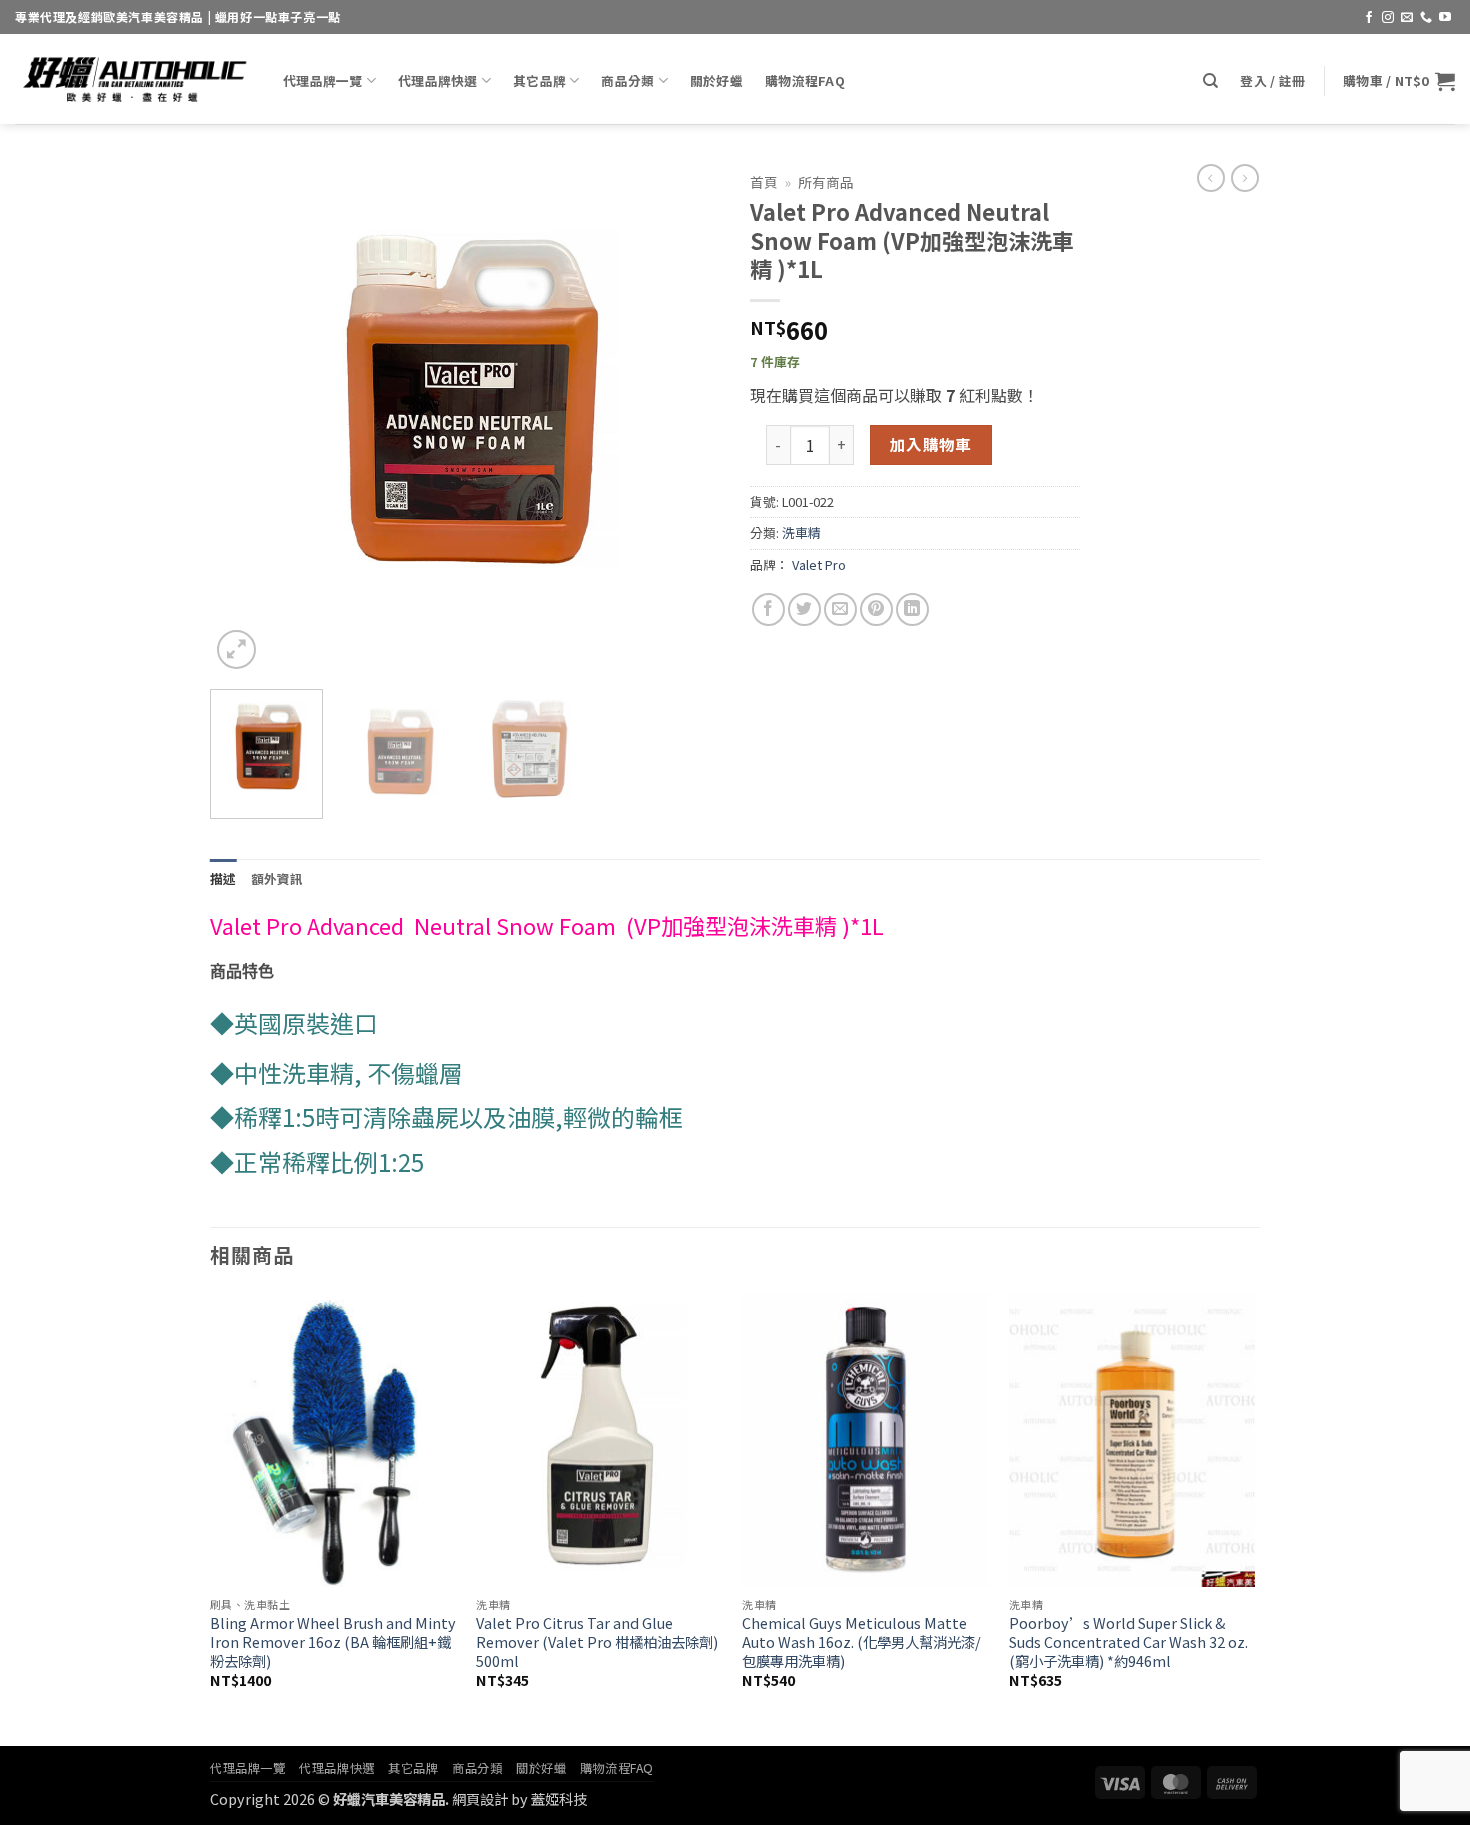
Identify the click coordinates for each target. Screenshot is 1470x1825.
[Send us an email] (1407, 18)
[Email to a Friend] (840, 609)
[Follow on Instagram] (1388, 18)
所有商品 (826, 182)
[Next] (685, 419)
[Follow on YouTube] (1445, 18)
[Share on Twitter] (804, 609)
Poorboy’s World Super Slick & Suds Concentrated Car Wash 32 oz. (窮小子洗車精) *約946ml (1128, 1642)
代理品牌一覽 (323, 80)
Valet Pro (819, 564)
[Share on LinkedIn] (912, 609)
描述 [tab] (223, 878)
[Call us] (1426, 18)
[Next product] (1211, 178)
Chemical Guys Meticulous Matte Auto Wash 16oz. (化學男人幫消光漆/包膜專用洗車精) (861, 1642)
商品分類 (627, 80)
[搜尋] (1210, 81)
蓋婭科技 (559, 1798)
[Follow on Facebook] (1369, 18)
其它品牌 (539, 80)
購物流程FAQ (805, 80)
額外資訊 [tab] (277, 878)
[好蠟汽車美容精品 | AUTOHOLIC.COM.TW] (134, 79)
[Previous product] (1245, 178)
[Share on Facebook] (768, 609)
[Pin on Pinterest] (876, 609)
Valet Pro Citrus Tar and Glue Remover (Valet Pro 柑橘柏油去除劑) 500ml (597, 1642)
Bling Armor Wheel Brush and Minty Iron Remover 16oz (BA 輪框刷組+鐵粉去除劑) (333, 1642)
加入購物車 (931, 444)
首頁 (764, 182)
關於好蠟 (716, 80)
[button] (1272, 81)
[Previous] (245, 419)
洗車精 (801, 532)
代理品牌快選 (438, 80)
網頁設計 (480, 1798)
